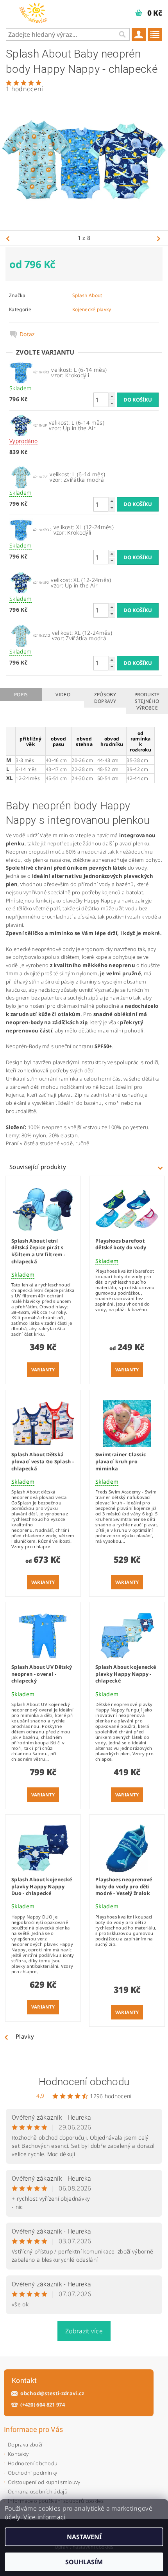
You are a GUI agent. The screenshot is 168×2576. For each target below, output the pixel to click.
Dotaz (27, 334)
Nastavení (84, 2537)
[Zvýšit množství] (112, 396)
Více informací (44, 2517)
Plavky (25, 2036)
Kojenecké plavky (92, 309)
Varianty (43, 1370)
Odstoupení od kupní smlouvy (44, 2482)
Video (63, 694)
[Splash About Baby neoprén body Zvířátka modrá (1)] (21, 476)
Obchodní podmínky (32, 2473)
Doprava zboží (25, 2444)
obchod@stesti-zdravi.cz (52, 2393)
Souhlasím (84, 2562)
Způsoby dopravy (105, 698)
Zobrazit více (84, 2331)
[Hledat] (122, 34)
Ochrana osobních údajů (38, 2491)
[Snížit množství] (112, 403)
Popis (21, 694)
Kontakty (18, 2454)
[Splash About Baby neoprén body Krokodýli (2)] (21, 372)
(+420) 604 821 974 (43, 2405)
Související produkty (38, 1167)
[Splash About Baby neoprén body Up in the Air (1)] (21, 425)
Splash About (87, 295)
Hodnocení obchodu (84, 2082)
